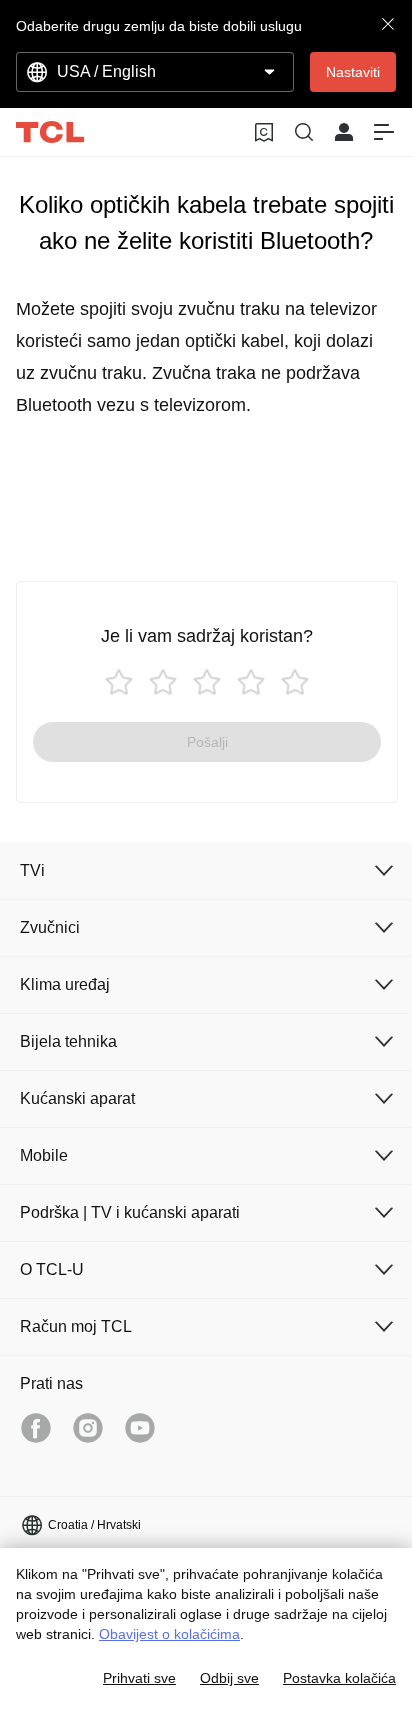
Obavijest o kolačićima (169, 1634)
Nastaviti (353, 72)
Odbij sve (229, 1678)
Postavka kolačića (339, 1678)
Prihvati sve (139, 1678)
